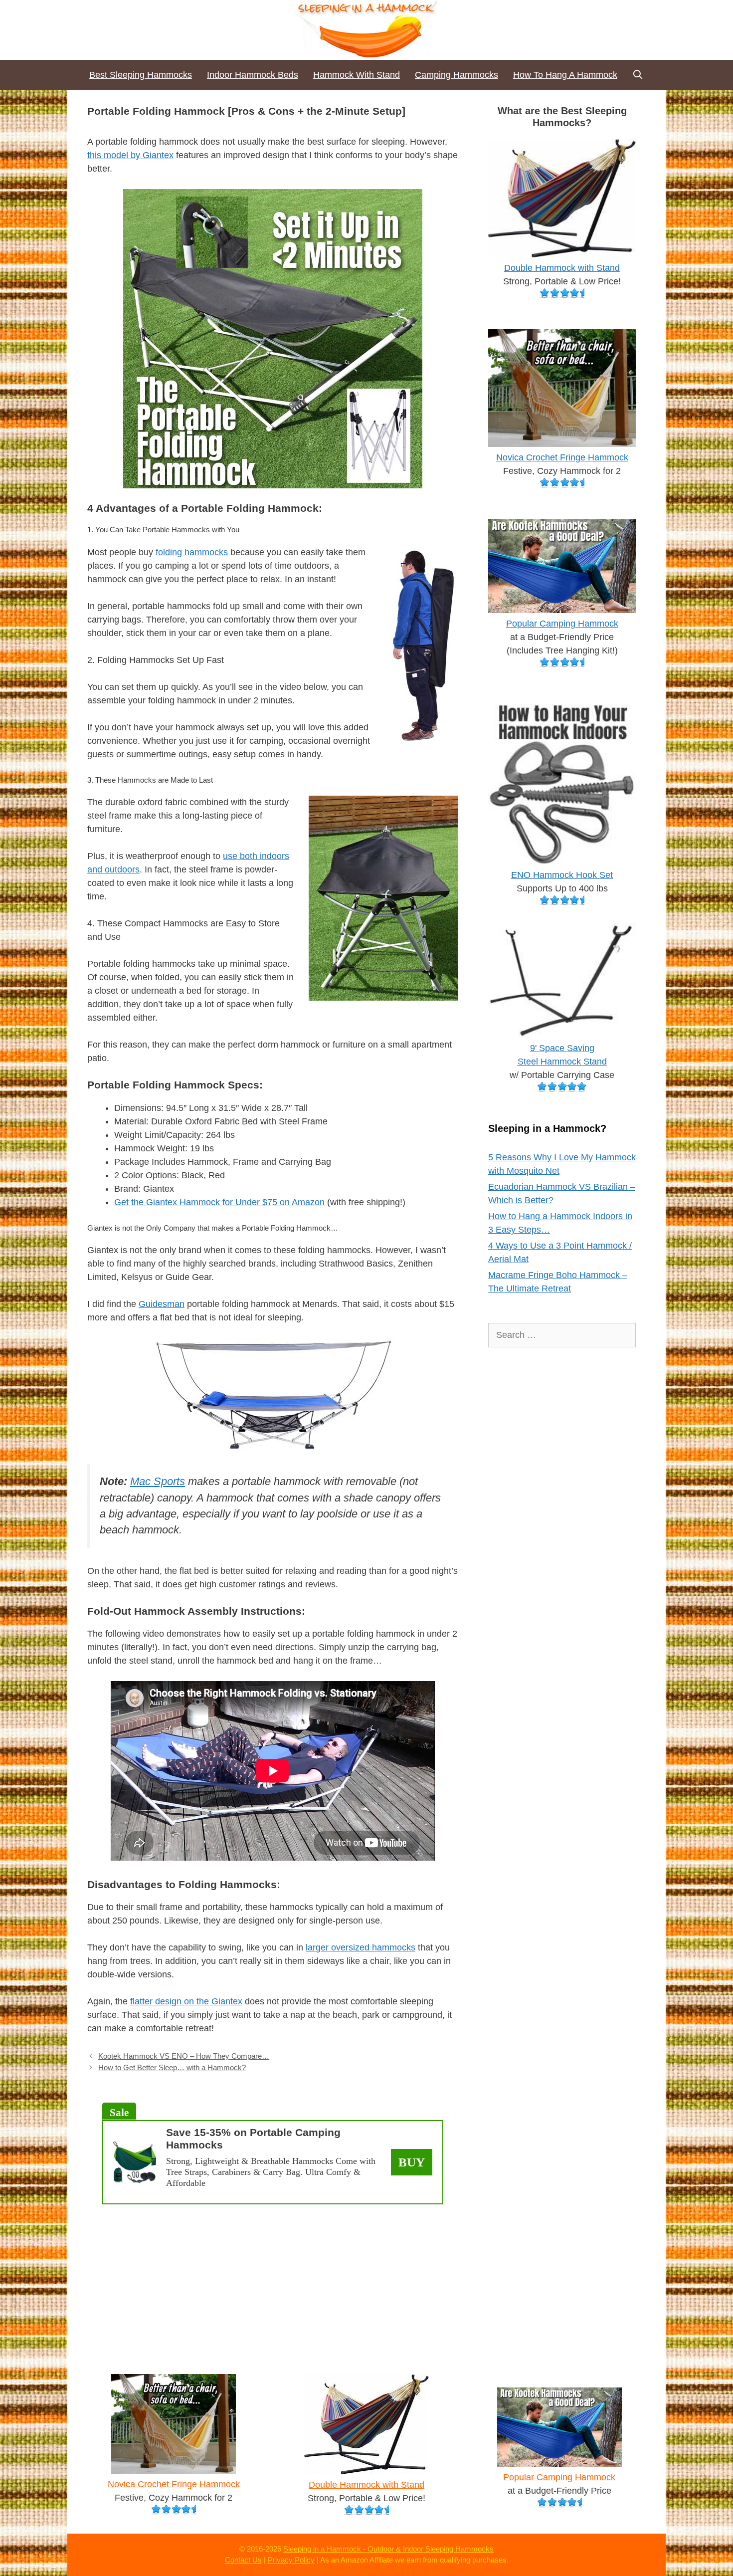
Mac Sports (158, 1481)
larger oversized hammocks (361, 1947)
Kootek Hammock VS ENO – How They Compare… (184, 2056)
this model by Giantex (130, 155)
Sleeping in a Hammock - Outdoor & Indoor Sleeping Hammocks (388, 2549)
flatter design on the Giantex (186, 2001)
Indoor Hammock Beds (253, 75)
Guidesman (162, 1304)
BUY (412, 2162)
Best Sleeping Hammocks (141, 75)
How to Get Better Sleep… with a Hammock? (172, 2067)
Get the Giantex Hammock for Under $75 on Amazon (219, 1202)
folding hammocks (192, 552)
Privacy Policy (291, 2560)
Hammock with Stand (357, 75)
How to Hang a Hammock (565, 75)
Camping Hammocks (457, 75)
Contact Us (243, 2560)
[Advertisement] (273, 2284)
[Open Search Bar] (638, 75)
